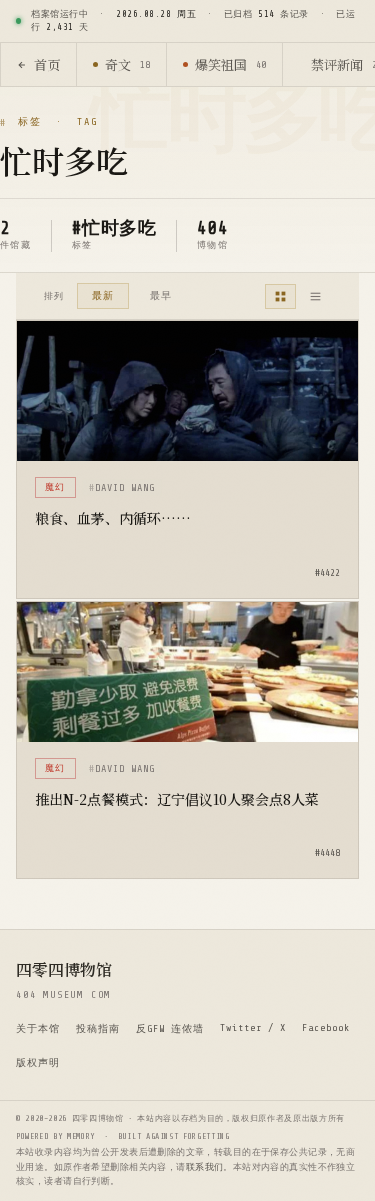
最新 (103, 295)
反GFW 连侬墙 (170, 1028)
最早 (161, 295)
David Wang (125, 487)
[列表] (315, 296)
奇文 (127, 64)
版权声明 (38, 1062)
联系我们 (205, 1167)
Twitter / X (253, 1027)
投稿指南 (98, 1028)
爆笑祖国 (230, 64)
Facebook (326, 1027)
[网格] (280, 296)
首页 (47, 64)
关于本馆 (38, 1028)
